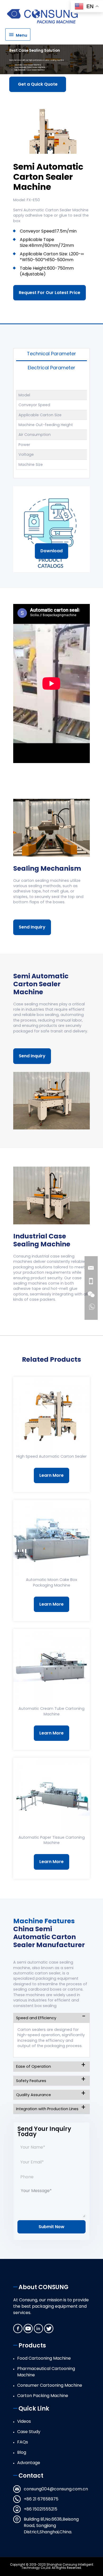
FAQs (23, 2442)
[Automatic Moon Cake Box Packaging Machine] (51, 1539)
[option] (51, 126)
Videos (24, 2421)
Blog (22, 2452)
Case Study (29, 2432)
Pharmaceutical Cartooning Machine (46, 2372)
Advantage (29, 2463)
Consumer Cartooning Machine (50, 2385)
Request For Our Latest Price (50, 293)
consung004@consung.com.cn (56, 2489)
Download (51, 551)
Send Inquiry (32, 927)
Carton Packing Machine (43, 2396)
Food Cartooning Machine (44, 2358)
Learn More (51, 1475)
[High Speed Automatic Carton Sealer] (51, 1415)
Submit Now (51, 2227)
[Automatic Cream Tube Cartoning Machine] (51, 1667)
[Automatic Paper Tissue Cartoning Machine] (51, 1796)
